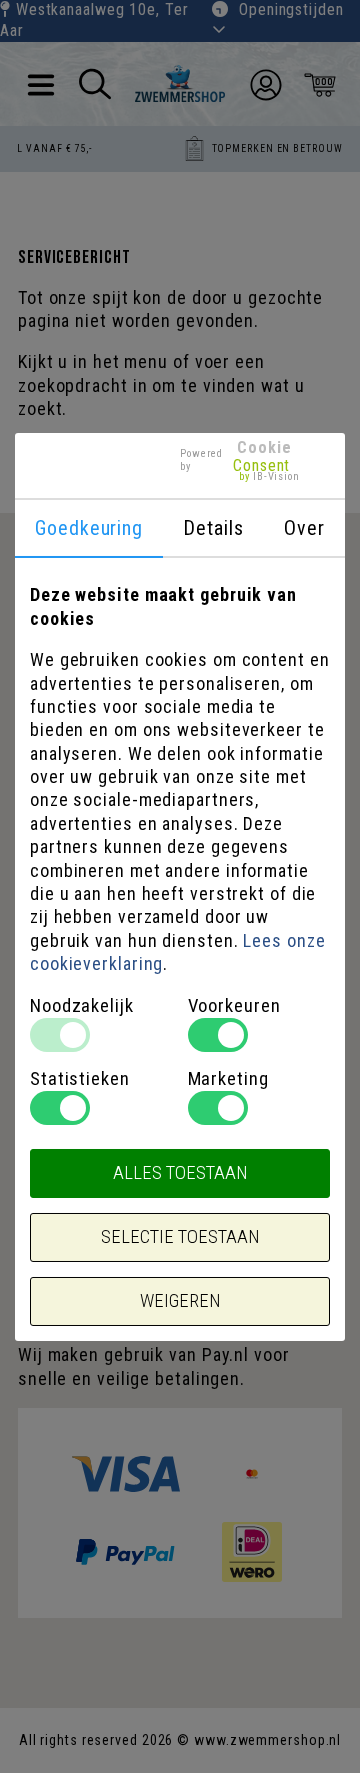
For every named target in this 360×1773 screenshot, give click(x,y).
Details (213, 528)
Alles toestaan (180, 1173)
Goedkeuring (89, 528)
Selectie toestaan (180, 1237)
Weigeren (180, 1301)
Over (304, 528)
